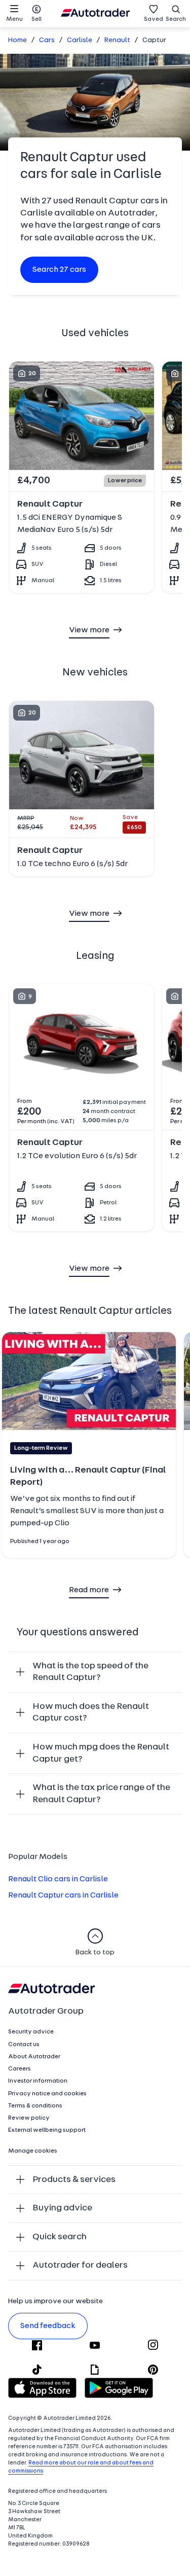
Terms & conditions (35, 2106)
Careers (20, 2069)
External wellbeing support (47, 2130)
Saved (154, 19)
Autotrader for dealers (80, 2265)
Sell (36, 19)
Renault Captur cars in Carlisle (63, 1895)
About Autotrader (34, 2057)
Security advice (31, 2032)
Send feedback (48, 2326)
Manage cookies (33, 2151)
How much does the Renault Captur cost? (91, 1713)
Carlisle (80, 40)
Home (17, 40)
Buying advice (62, 2208)
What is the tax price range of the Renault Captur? (101, 1794)
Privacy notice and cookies (47, 2094)
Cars (47, 40)
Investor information (38, 2081)
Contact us (24, 2045)
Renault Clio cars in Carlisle (58, 1879)
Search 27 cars (59, 270)
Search (176, 19)
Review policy (29, 2118)
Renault (117, 40)
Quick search (60, 2237)
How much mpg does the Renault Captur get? (101, 1753)
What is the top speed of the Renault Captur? (90, 1672)
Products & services (74, 2180)
